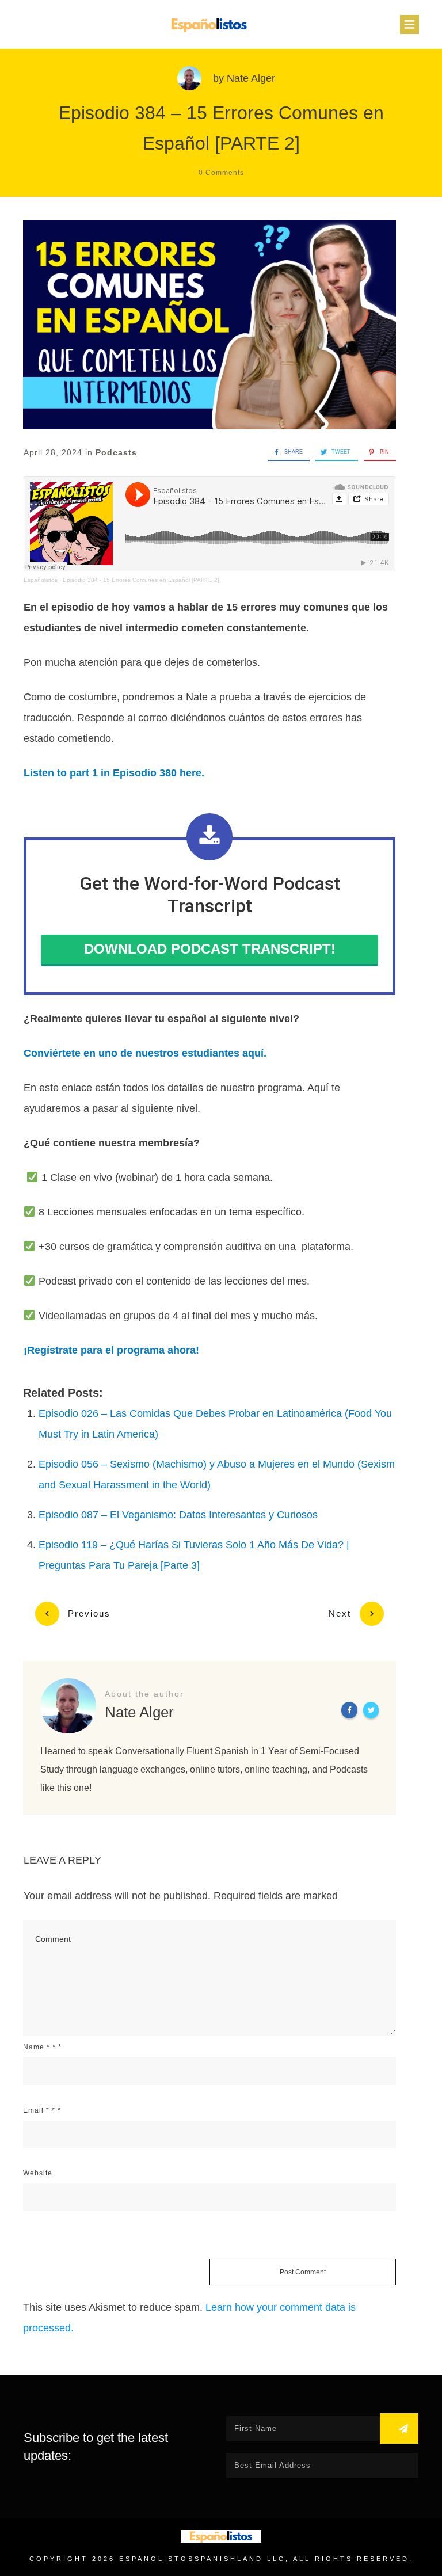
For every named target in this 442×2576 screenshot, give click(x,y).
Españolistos (41, 580)
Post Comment (303, 2272)
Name (42, 2047)
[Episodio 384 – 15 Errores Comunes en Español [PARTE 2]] (209, 325)
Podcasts (116, 452)
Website (38, 2173)
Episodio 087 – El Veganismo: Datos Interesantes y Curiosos (178, 1515)
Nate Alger (251, 78)
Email (42, 2110)
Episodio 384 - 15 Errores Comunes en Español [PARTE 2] (141, 580)
